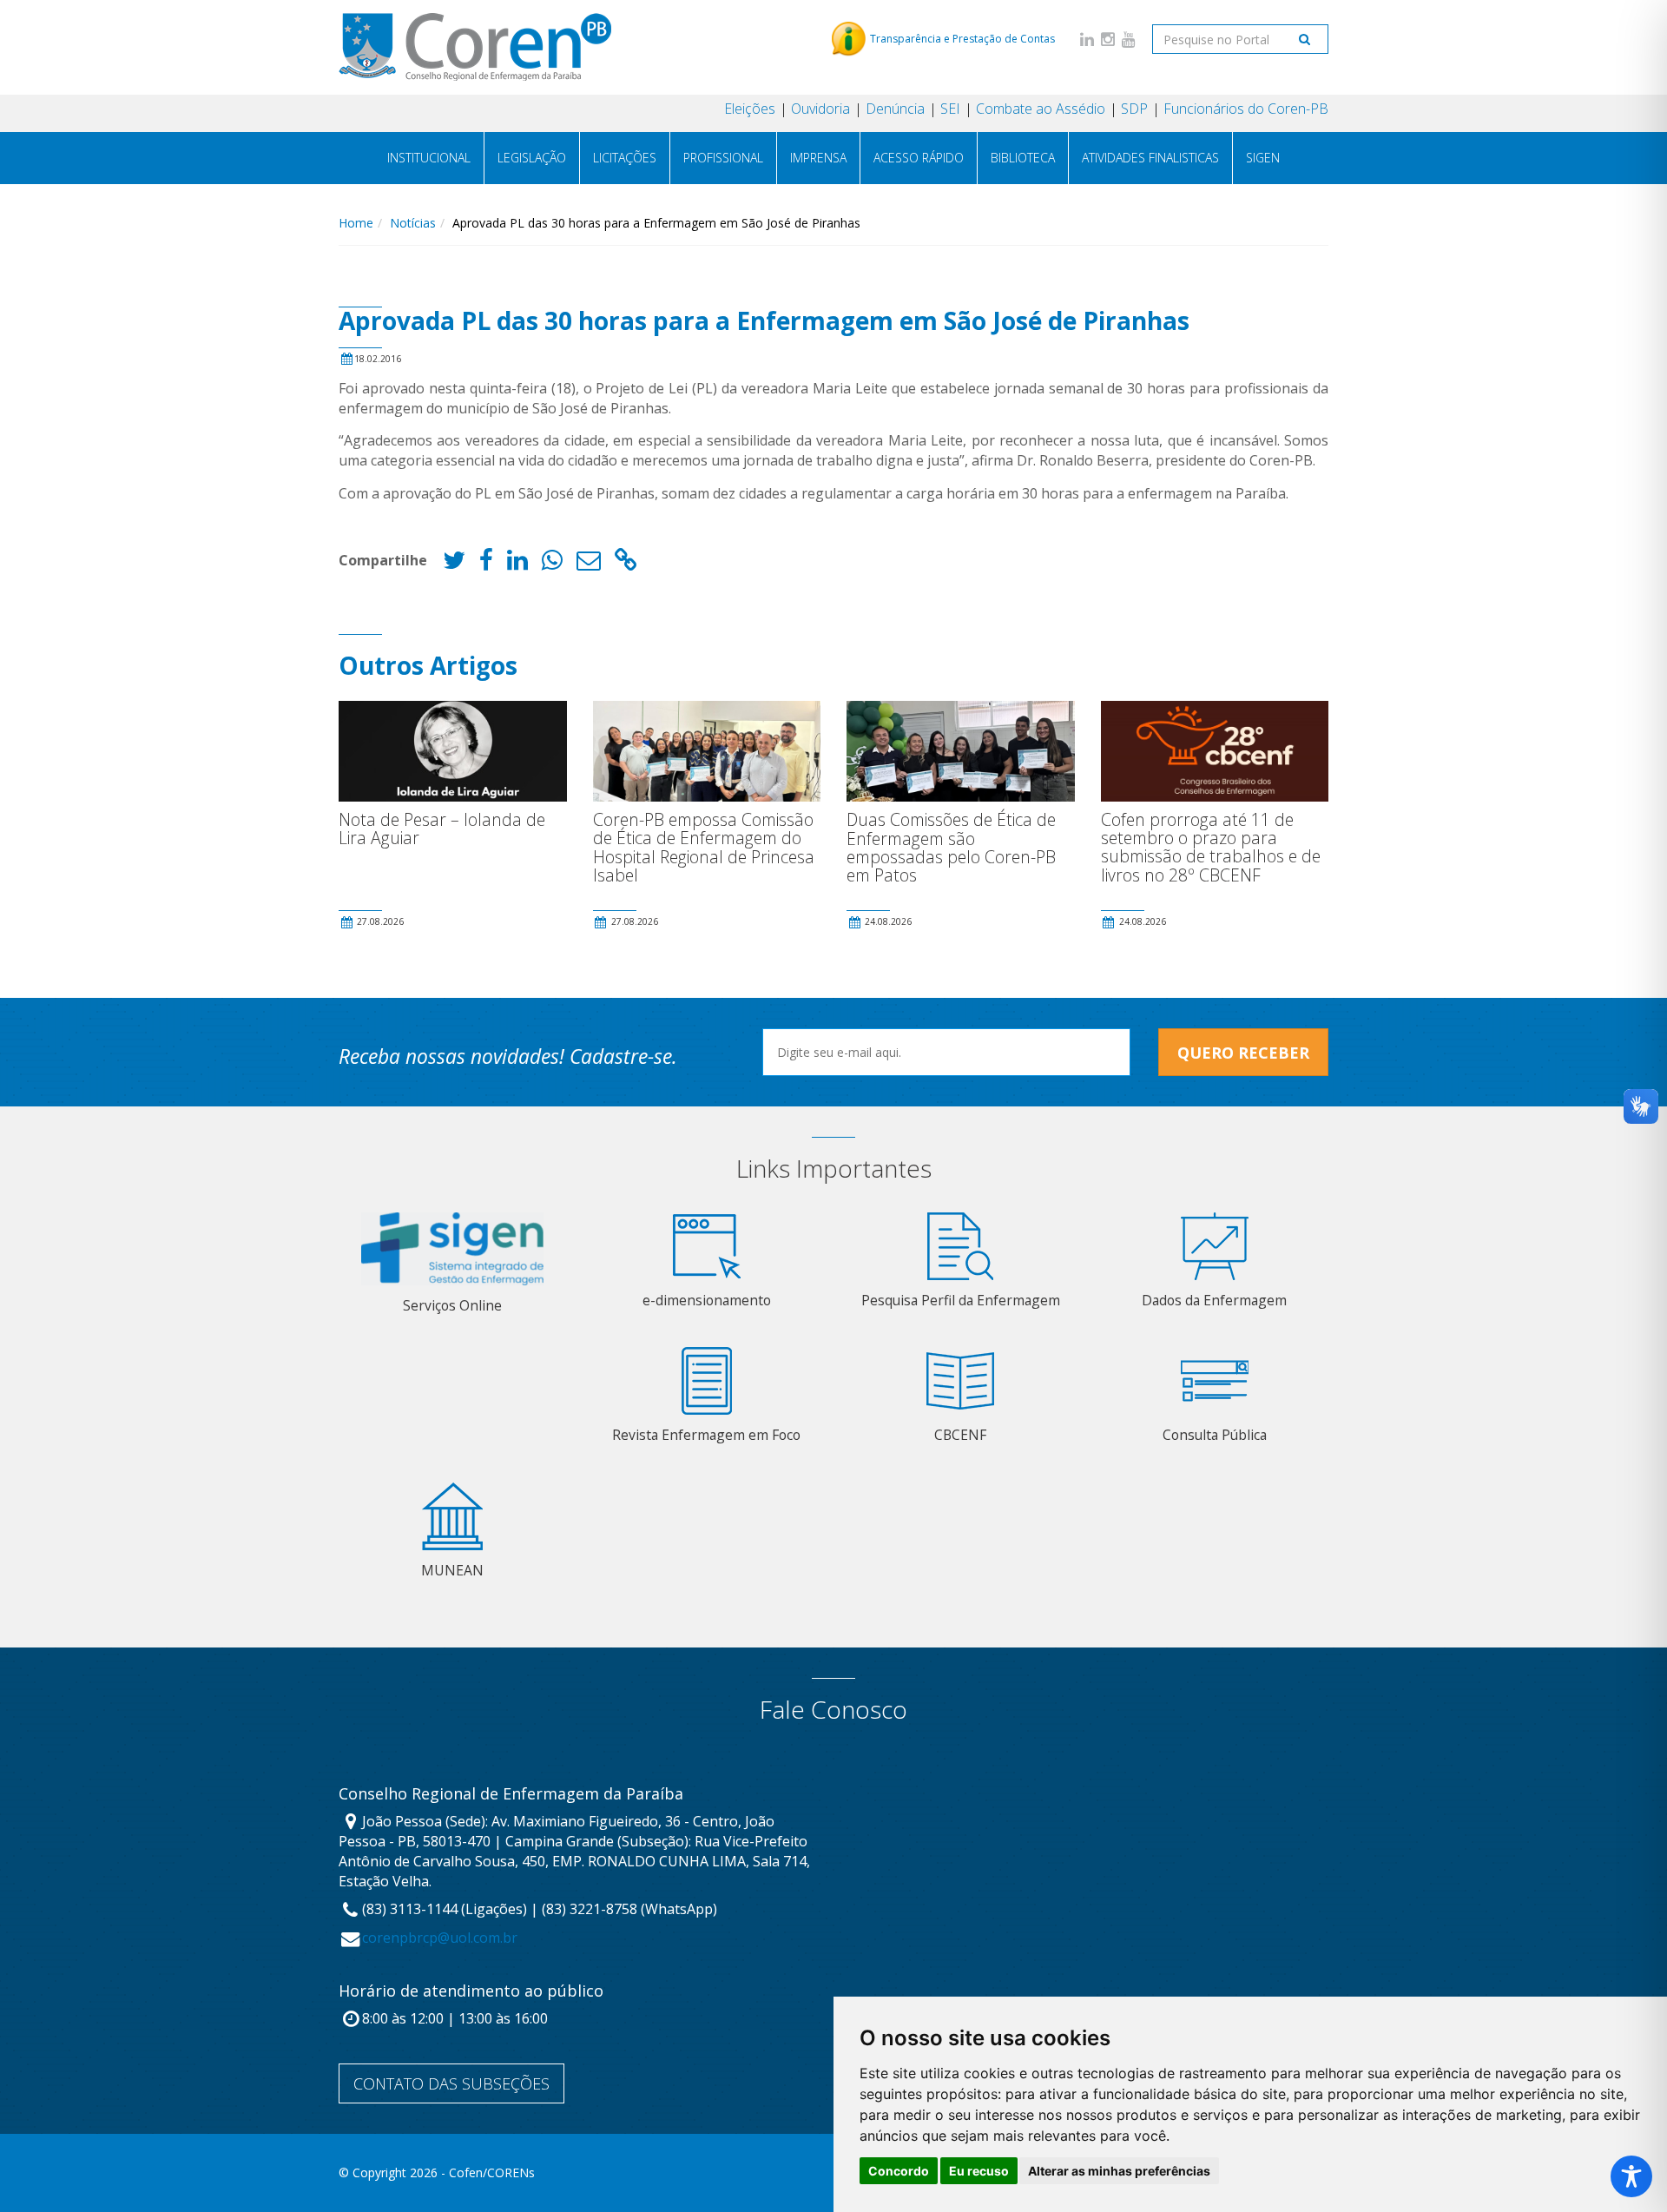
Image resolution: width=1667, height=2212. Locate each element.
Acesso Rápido (919, 158)
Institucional (429, 158)
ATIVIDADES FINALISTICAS (1150, 158)
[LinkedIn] (1087, 39)
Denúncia (895, 109)
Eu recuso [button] (979, 2171)
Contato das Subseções (451, 2083)
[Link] (626, 564)
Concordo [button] (899, 2171)
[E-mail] (589, 564)
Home (356, 223)
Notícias (413, 223)
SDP (1134, 109)
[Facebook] (486, 564)
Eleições (750, 109)
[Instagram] (1108, 39)
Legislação (532, 158)
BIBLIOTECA (1023, 158)
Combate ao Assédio (1041, 109)
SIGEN (1263, 158)
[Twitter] (454, 564)
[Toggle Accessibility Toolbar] (1631, 2176)
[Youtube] (1129, 39)
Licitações (625, 158)
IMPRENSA (818, 158)
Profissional (723, 158)
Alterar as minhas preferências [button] (1119, 2171)
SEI (950, 109)
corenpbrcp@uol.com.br (440, 1938)
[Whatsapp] (552, 564)
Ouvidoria (820, 109)
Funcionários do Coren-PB (1246, 109)
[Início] (475, 47)
